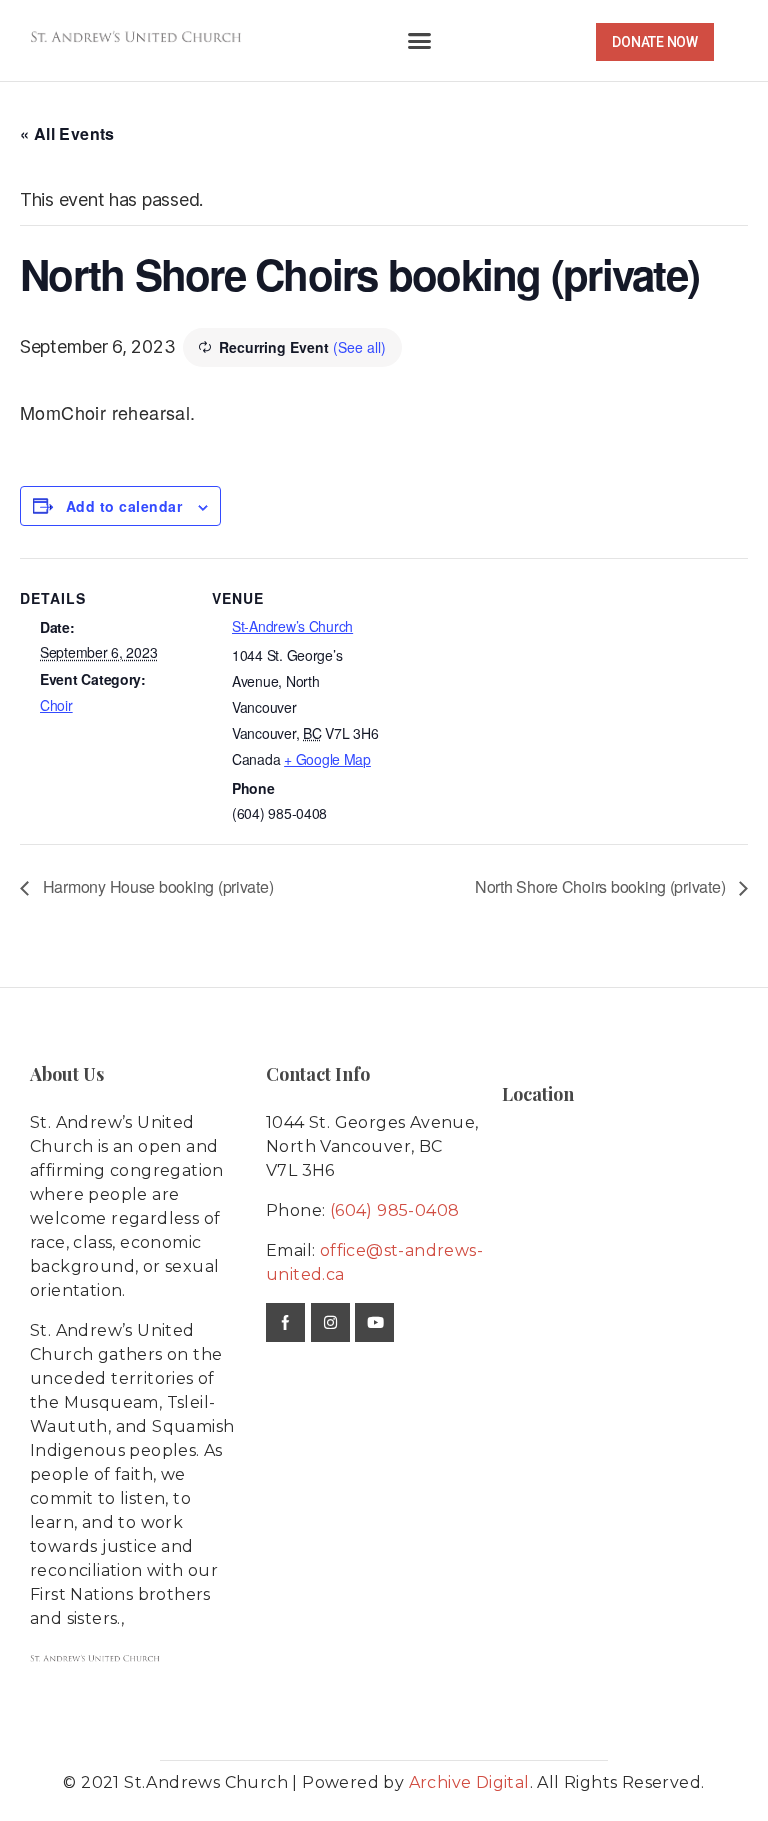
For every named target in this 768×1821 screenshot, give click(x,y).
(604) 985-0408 (395, 1210)
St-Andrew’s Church (292, 626)
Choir (56, 705)
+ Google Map (327, 759)
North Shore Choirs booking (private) (602, 886)
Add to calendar (124, 506)
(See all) (359, 347)
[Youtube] (374, 1322)
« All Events (67, 133)
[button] (419, 41)
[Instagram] (330, 1322)
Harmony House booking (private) (156, 886)
